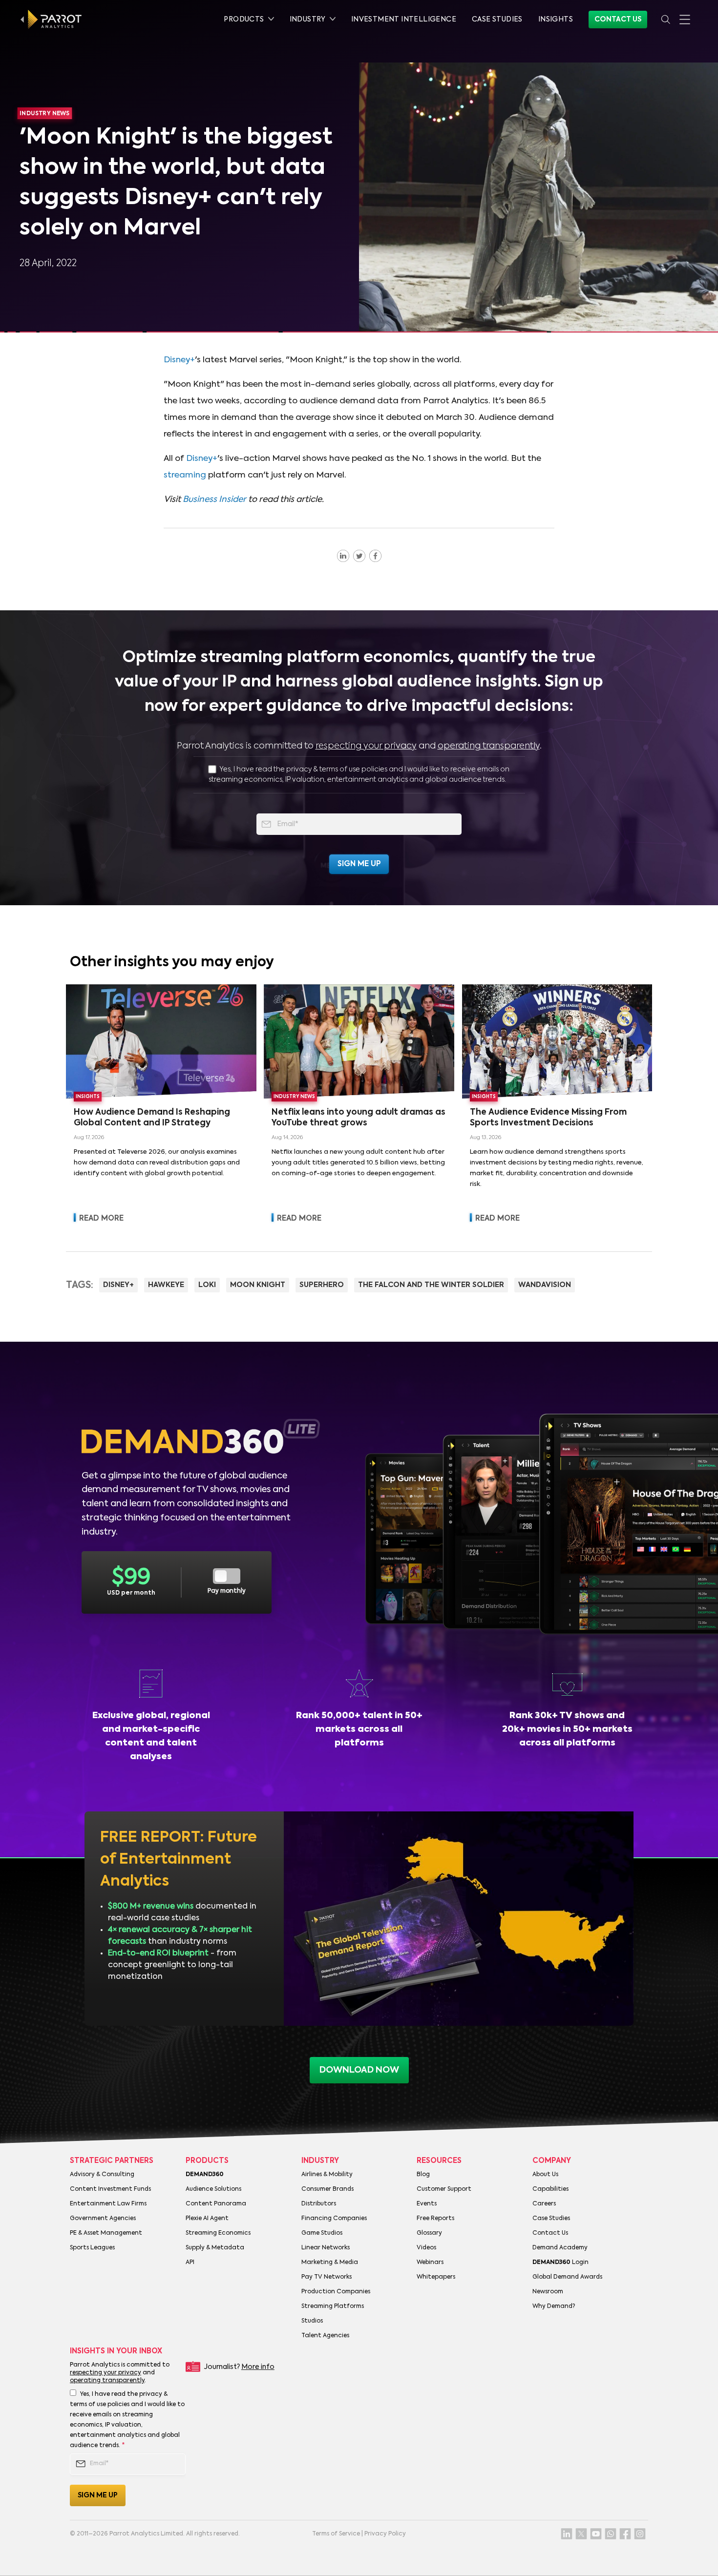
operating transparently (489, 746)
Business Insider (214, 500)
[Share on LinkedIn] (343, 556)
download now (359, 2070)
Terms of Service (336, 2534)
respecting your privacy (366, 746)
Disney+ (179, 360)
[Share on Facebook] (375, 556)
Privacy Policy (385, 2534)
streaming (185, 475)
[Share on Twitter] (359, 556)
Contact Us (618, 20)
